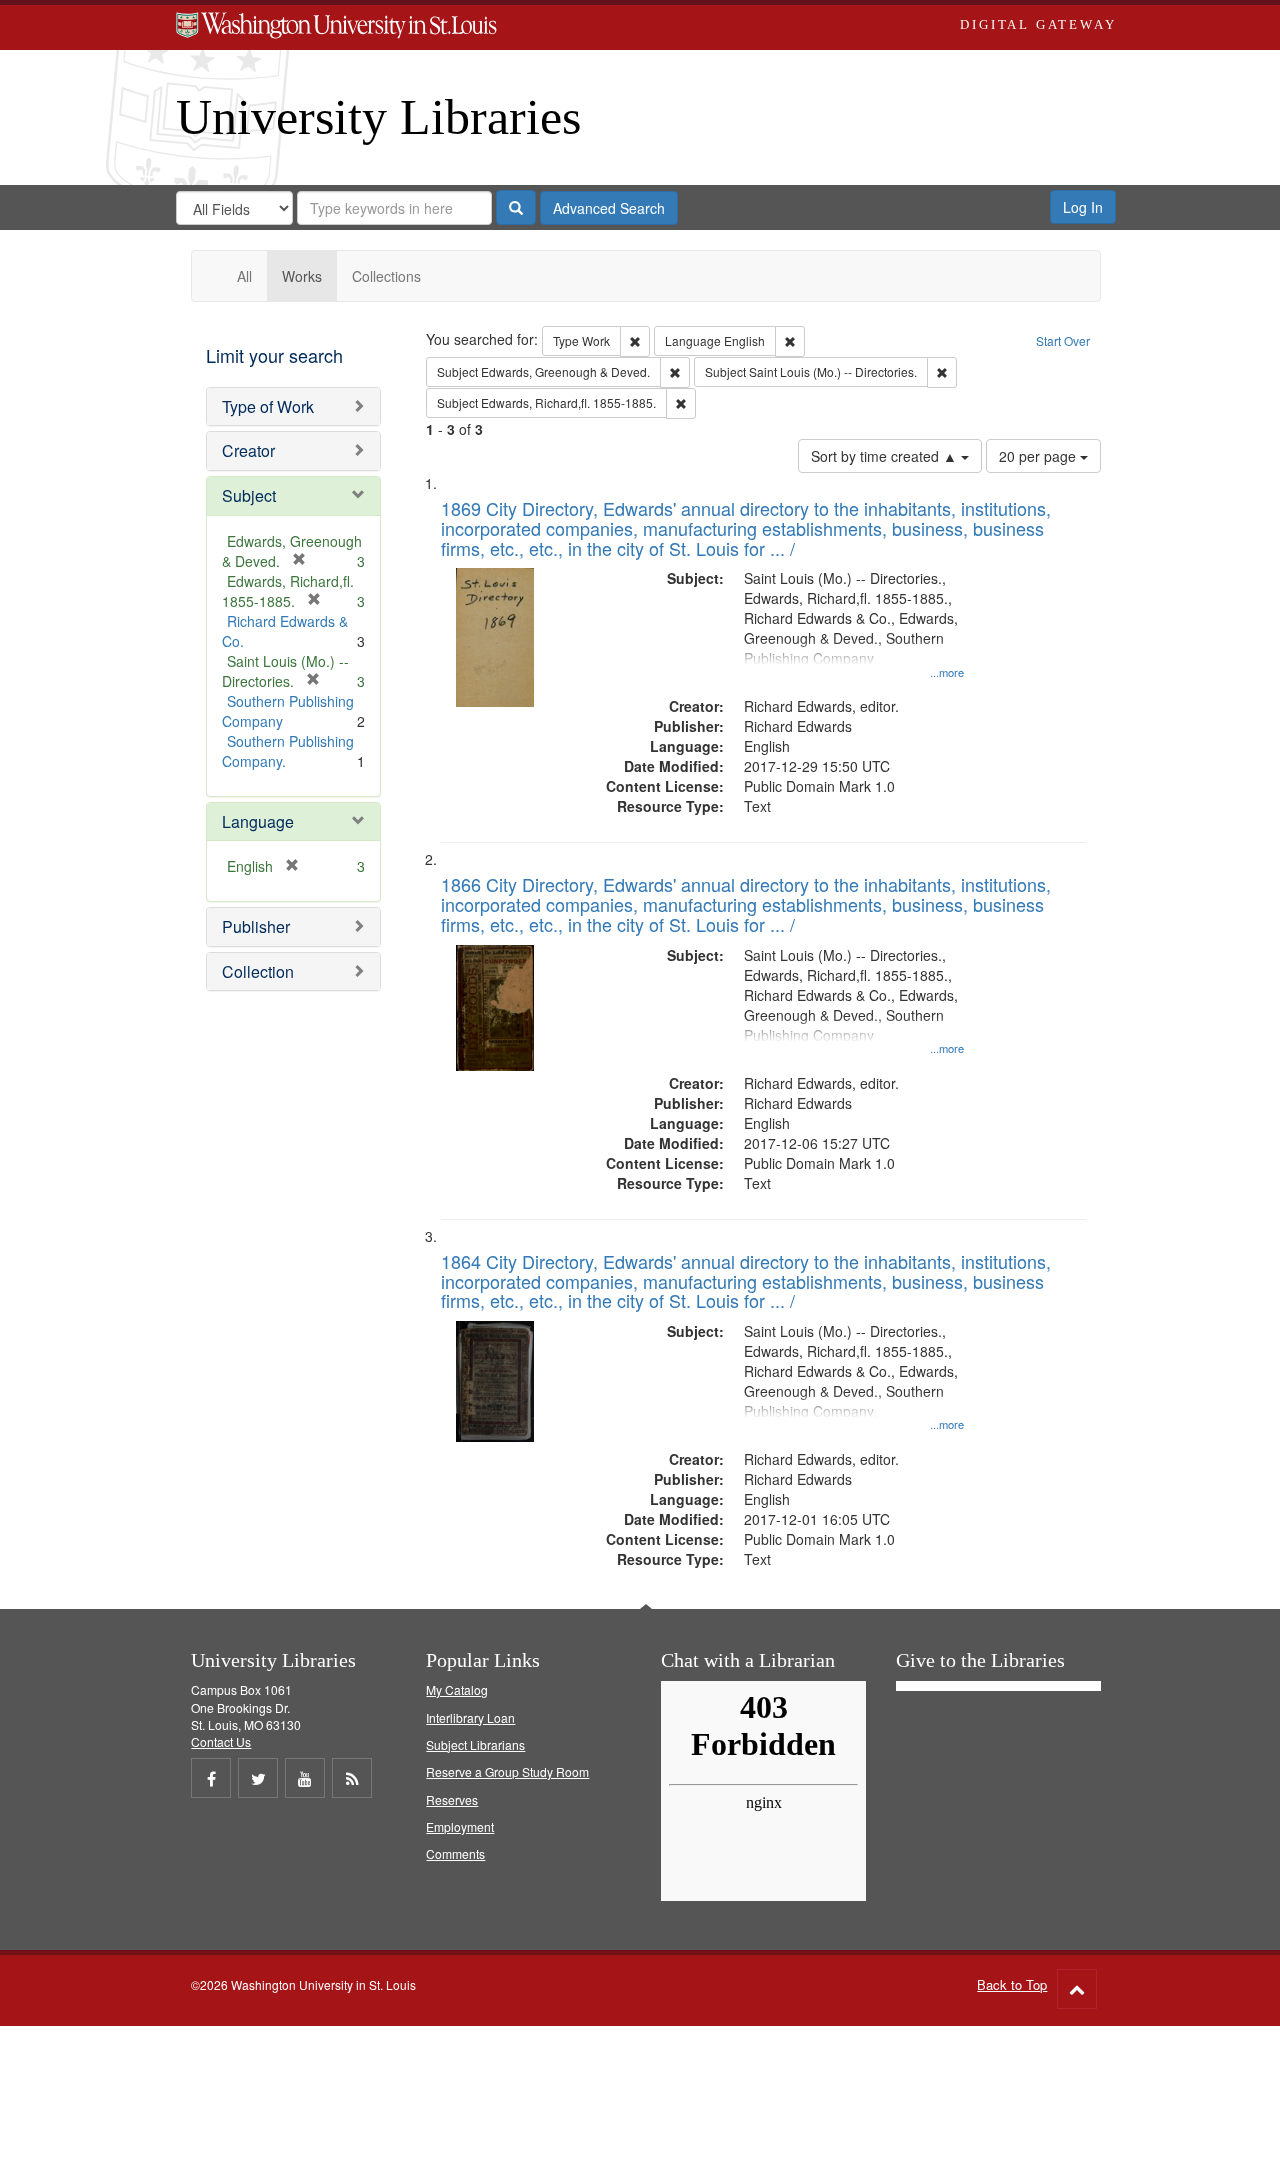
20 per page (1039, 456)
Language (258, 821)
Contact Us (221, 1741)
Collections (386, 276)
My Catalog (457, 1689)
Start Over (1063, 340)
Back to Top (1012, 1984)
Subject (249, 495)
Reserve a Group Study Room (507, 1771)
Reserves (452, 1799)
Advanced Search (609, 208)
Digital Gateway (1038, 24)
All (244, 276)
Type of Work (268, 406)
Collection (258, 971)
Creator (248, 450)
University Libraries (378, 117)
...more (947, 672)
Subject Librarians (475, 1744)
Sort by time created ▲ (886, 456)
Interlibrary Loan (470, 1717)
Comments (455, 1853)
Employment (460, 1826)
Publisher (256, 926)
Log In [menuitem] (1083, 207)
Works (302, 276)
